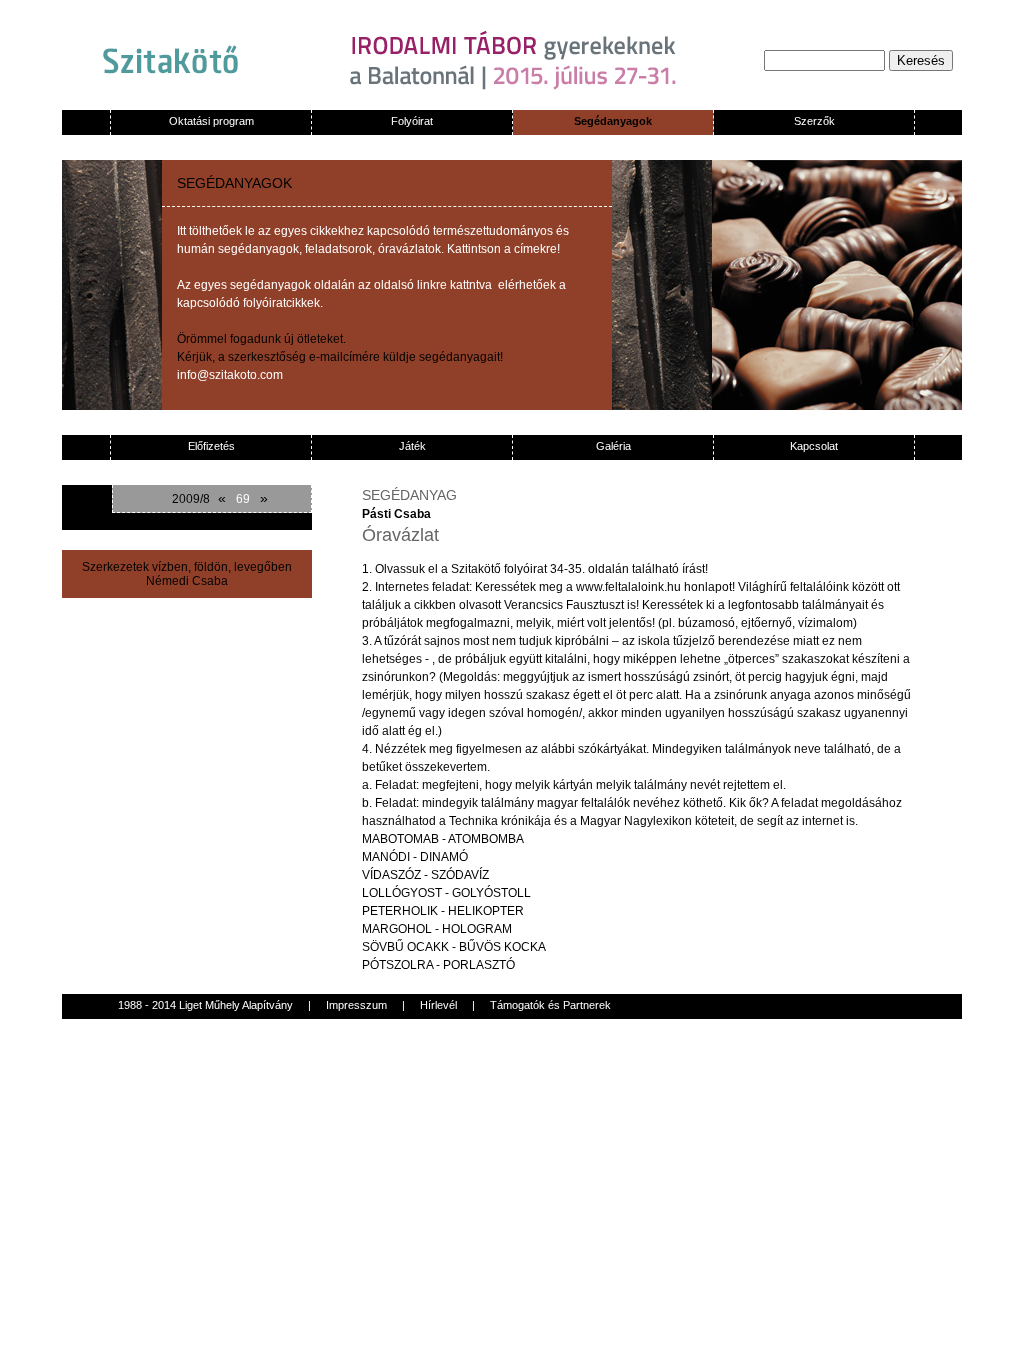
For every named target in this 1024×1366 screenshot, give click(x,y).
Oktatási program (211, 121)
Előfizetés (211, 446)
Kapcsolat (814, 446)
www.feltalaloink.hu (628, 587)
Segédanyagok (613, 121)
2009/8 (191, 499)
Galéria (613, 446)
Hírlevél (438, 1005)
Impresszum (356, 1005)
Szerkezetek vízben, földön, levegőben (187, 567)
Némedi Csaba (187, 581)
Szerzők (814, 121)
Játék (412, 446)
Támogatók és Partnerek (550, 1005)
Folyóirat (412, 121)
